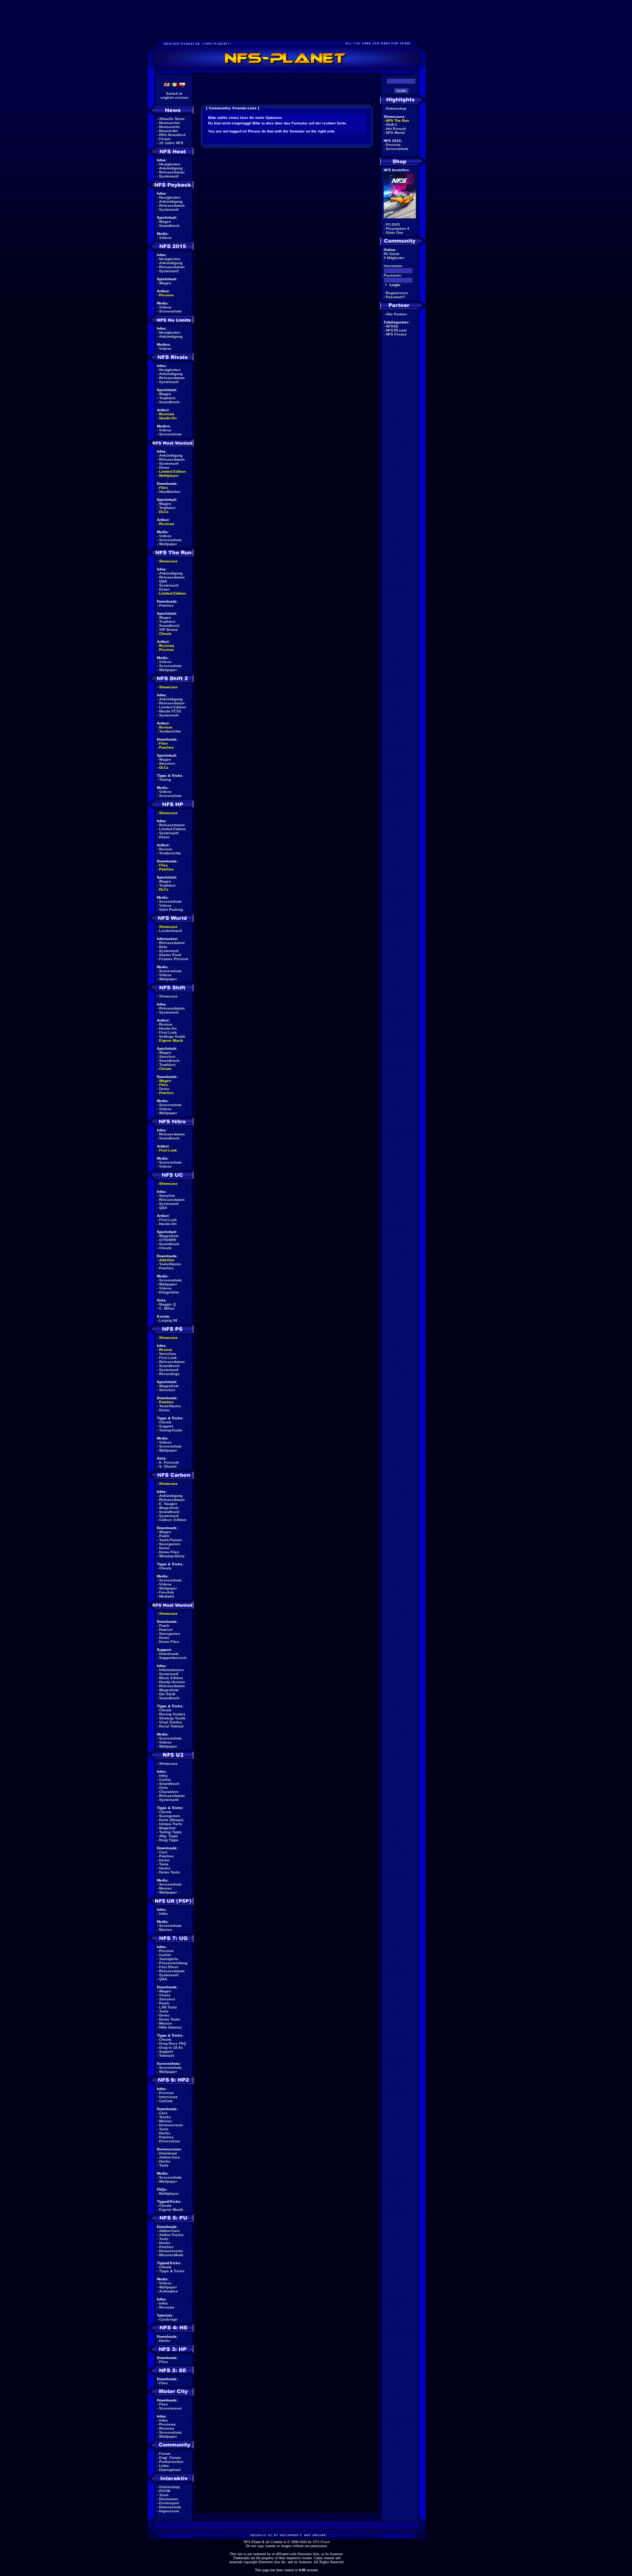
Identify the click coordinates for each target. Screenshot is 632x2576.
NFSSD (392, 326)
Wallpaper (168, 544)
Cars (163, 1852)
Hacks (165, 1868)
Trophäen (167, 398)
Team (164, 2495)
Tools (164, 1864)
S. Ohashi (168, 1466)
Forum (165, 139)
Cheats (165, 634)
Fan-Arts (167, 1592)
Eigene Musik (171, 1040)
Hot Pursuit (396, 129)
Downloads (169, 1654)
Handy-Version (172, 1682)
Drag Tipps (169, 1840)
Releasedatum (172, 172)
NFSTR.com (396, 330)
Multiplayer (169, 475)
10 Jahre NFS (171, 143)
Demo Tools (170, 1872)
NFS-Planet (321, 2542)
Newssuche (170, 127)
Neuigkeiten (170, 164)
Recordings (169, 1374)
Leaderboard (170, 931)
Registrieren (397, 293)
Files (163, 488)
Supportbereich (173, 1658)
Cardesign (168, 2319)
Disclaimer (169, 2499)
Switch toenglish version (174, 96)
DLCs (164, 512)
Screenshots (170, 311)
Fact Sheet (169, 1967)
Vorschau (168, 1354)
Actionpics (169, 2291)
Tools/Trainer (171, 1540)
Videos (165, 238)
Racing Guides (172, 1714)
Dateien (166, 1630)
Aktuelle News (172, 119)
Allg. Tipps (169, 1836)
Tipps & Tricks (172, 2271)
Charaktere (169, 1792)
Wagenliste (169, 1236)
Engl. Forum (170, 2458)
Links (164, 2466)
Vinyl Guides (171, 1722)
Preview (166, 295)
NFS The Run (397, 121)
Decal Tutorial (171, 1726)
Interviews (168, 2097)
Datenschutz (170, 2507)
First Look (168, 1032)
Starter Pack (170, 955)
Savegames (170, 1544)
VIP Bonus (168, 630)
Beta (163, 947)
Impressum (169, 2511)
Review (166, 727)
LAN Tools (168, 2007)
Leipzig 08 (168, 1320)
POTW (165, 2491)
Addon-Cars (170, 2157)
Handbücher (170, 492)
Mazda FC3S (170, 711)
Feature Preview (174, 959)
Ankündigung (171, 168)
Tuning (165, 780)
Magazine (168, 1828)
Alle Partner (396, 314)
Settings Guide (172, 1036)
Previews (168, 2424)
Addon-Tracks (171, 2235)
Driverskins (170, 2141)
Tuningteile (169, 1959)
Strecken (167, 763)
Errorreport (169, 2503)
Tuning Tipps (170, 1832)
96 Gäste (392, 254)
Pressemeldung (173, 1963)
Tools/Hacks (170, 1264)
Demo (164, 467)
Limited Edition (172, 471)
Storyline (167, 1196)
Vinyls (165, 1995)
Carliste (166, 2101)
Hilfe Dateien (170, 2027)
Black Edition (171, 1678)
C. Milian (167, 1308)
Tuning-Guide (171, 1430)
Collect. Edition (173, 1520)
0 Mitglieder (394, 258)
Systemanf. (169, 176)
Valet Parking (171, 909)
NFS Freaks (396, 334)
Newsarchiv (170, 123)
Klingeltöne (169, 1292)
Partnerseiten (171, 2462)
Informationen (171, 1670)
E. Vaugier (168, 1504)
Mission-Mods (171, 2255)
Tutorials (167, 2055)
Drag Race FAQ (173, 2043)
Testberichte (170, 731)
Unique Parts (171, 1824)
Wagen (165, 222)
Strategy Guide (172, 1718)
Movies (165, 1888)
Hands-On (168, 418)
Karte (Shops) (171, 1820)
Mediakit (167, 1596)
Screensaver (171, 2408)
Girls (163, 1788)
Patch (164, 1536)
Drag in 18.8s (171, 2047)
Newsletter (169, 131)
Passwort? (395, 297)
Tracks (165, 2117)
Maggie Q (168, 1304)
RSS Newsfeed (172, 135)
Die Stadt (167, 1694)
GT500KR (168, 1240)
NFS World (395, 133)
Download (168, 2153)
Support (166, 1426)
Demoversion (171, 2125)
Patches (166, 605)
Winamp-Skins (172, 1556)
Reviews (167, 414)
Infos (163, 1776)
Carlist (165, 1780)
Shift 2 (392, 125)
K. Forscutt (169, 1462)
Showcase (168, 996)
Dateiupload (170, 2470)
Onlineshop (169, 2487)
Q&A (163, 581)
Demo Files (169, 1552)
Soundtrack (169, 226)
